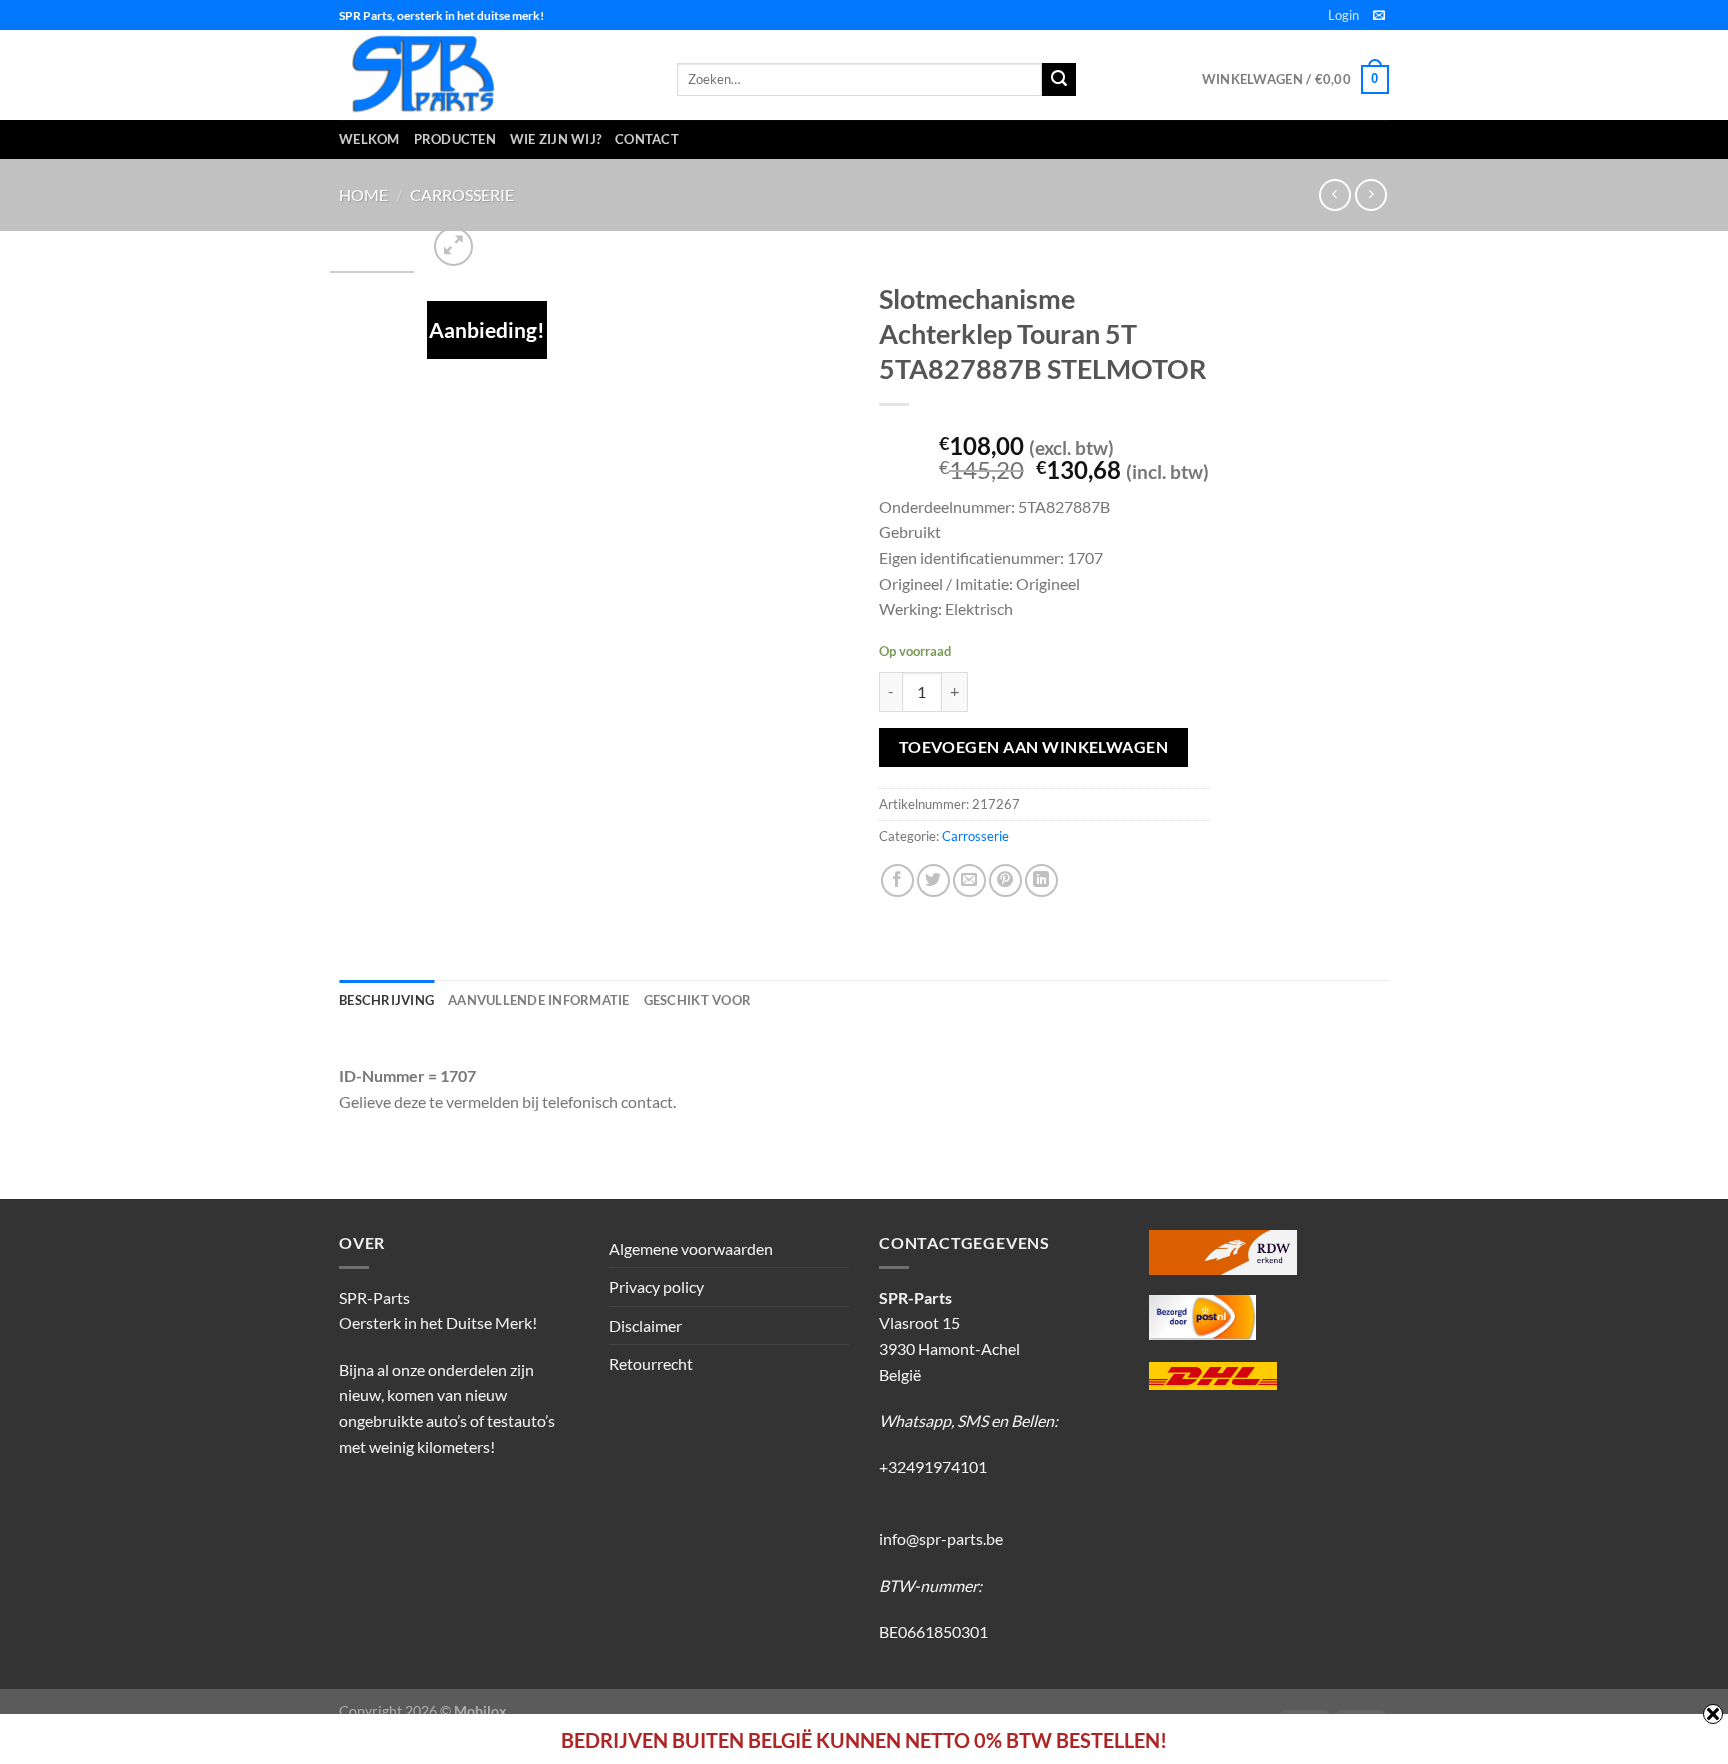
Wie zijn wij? (555, 139)
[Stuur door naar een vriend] (969, 880)
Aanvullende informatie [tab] (539, 1000)
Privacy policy (656, 1286)
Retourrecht (651, 1363)
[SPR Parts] (493, 75)
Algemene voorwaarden (691, 1248)
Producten (455, 139)
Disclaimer (645, 1325)
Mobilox (480, 1710)
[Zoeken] (1059, 80)
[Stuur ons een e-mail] (1379, 16)
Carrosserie (462, 194)
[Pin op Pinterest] (1005, 880)
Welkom (369, 139)
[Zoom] (453, 246)
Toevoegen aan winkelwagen (1034, 747)
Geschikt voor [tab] (697, 1000)
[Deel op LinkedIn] (1041, 880)
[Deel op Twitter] (933, 880)
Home (363, 194)
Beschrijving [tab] (386, 1000)
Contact (647, 139)
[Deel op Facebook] (897, 880)
